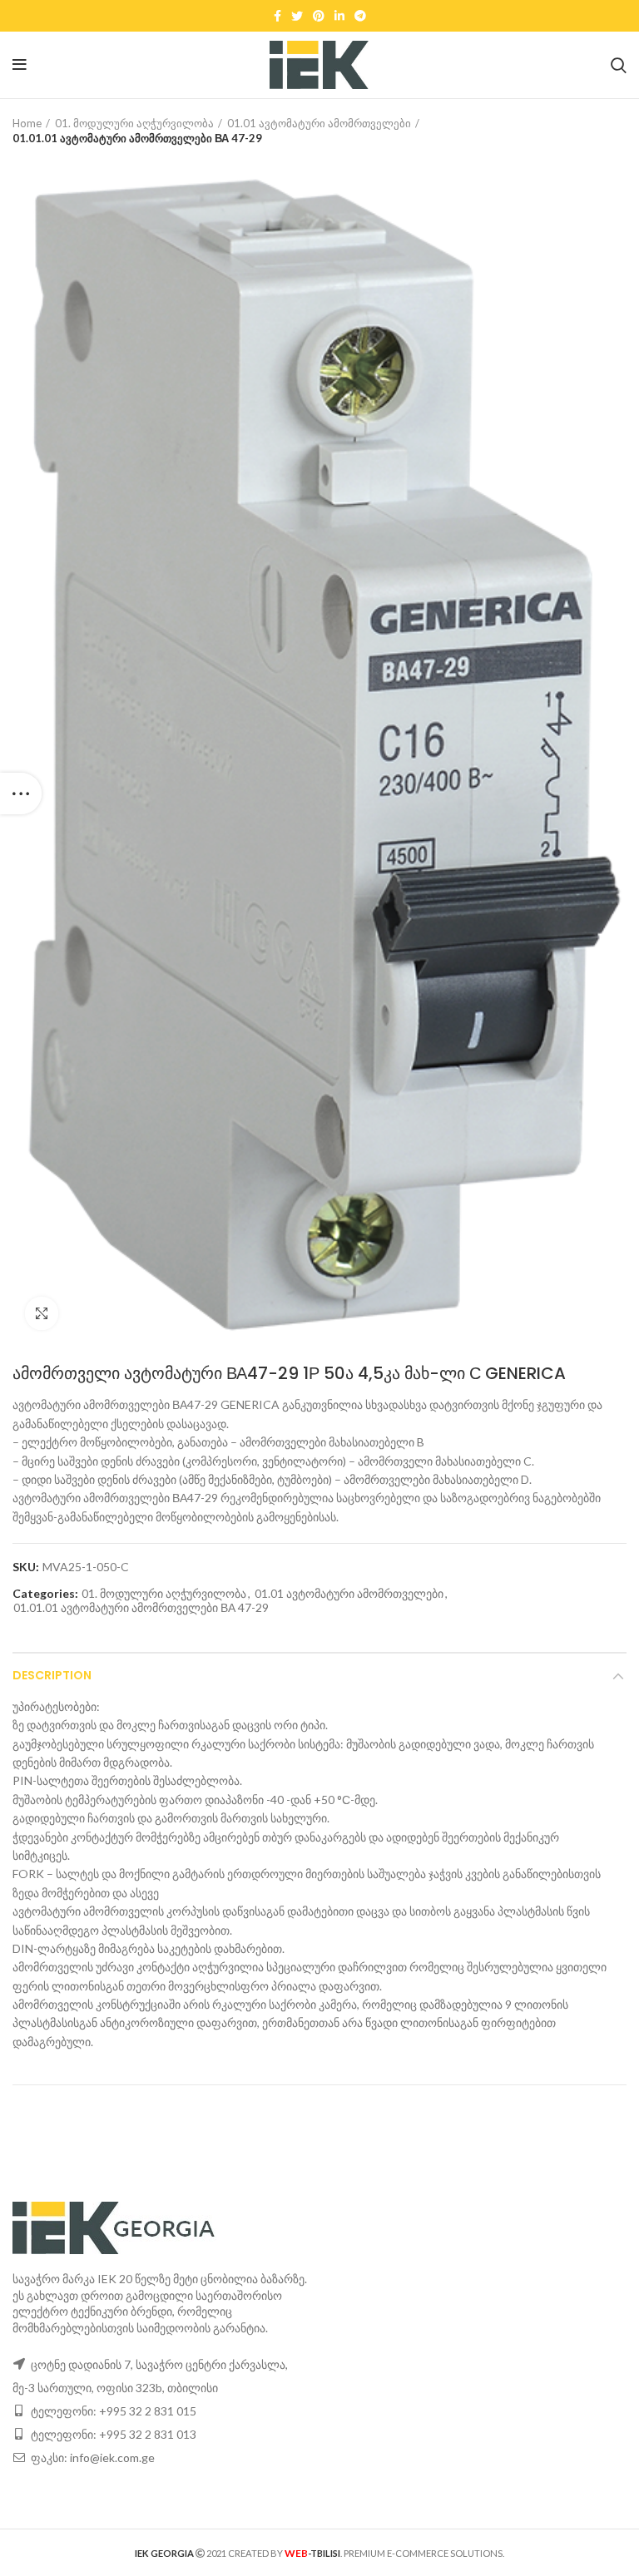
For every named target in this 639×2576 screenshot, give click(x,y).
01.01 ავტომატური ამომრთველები (319, 123)
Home (27, 123)
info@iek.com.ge (112, 2457)
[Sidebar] (21, 794)
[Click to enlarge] (42, 1313)
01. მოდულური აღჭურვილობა (134, 123)
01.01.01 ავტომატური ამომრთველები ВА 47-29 (137, 138)
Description (52, 1675)
